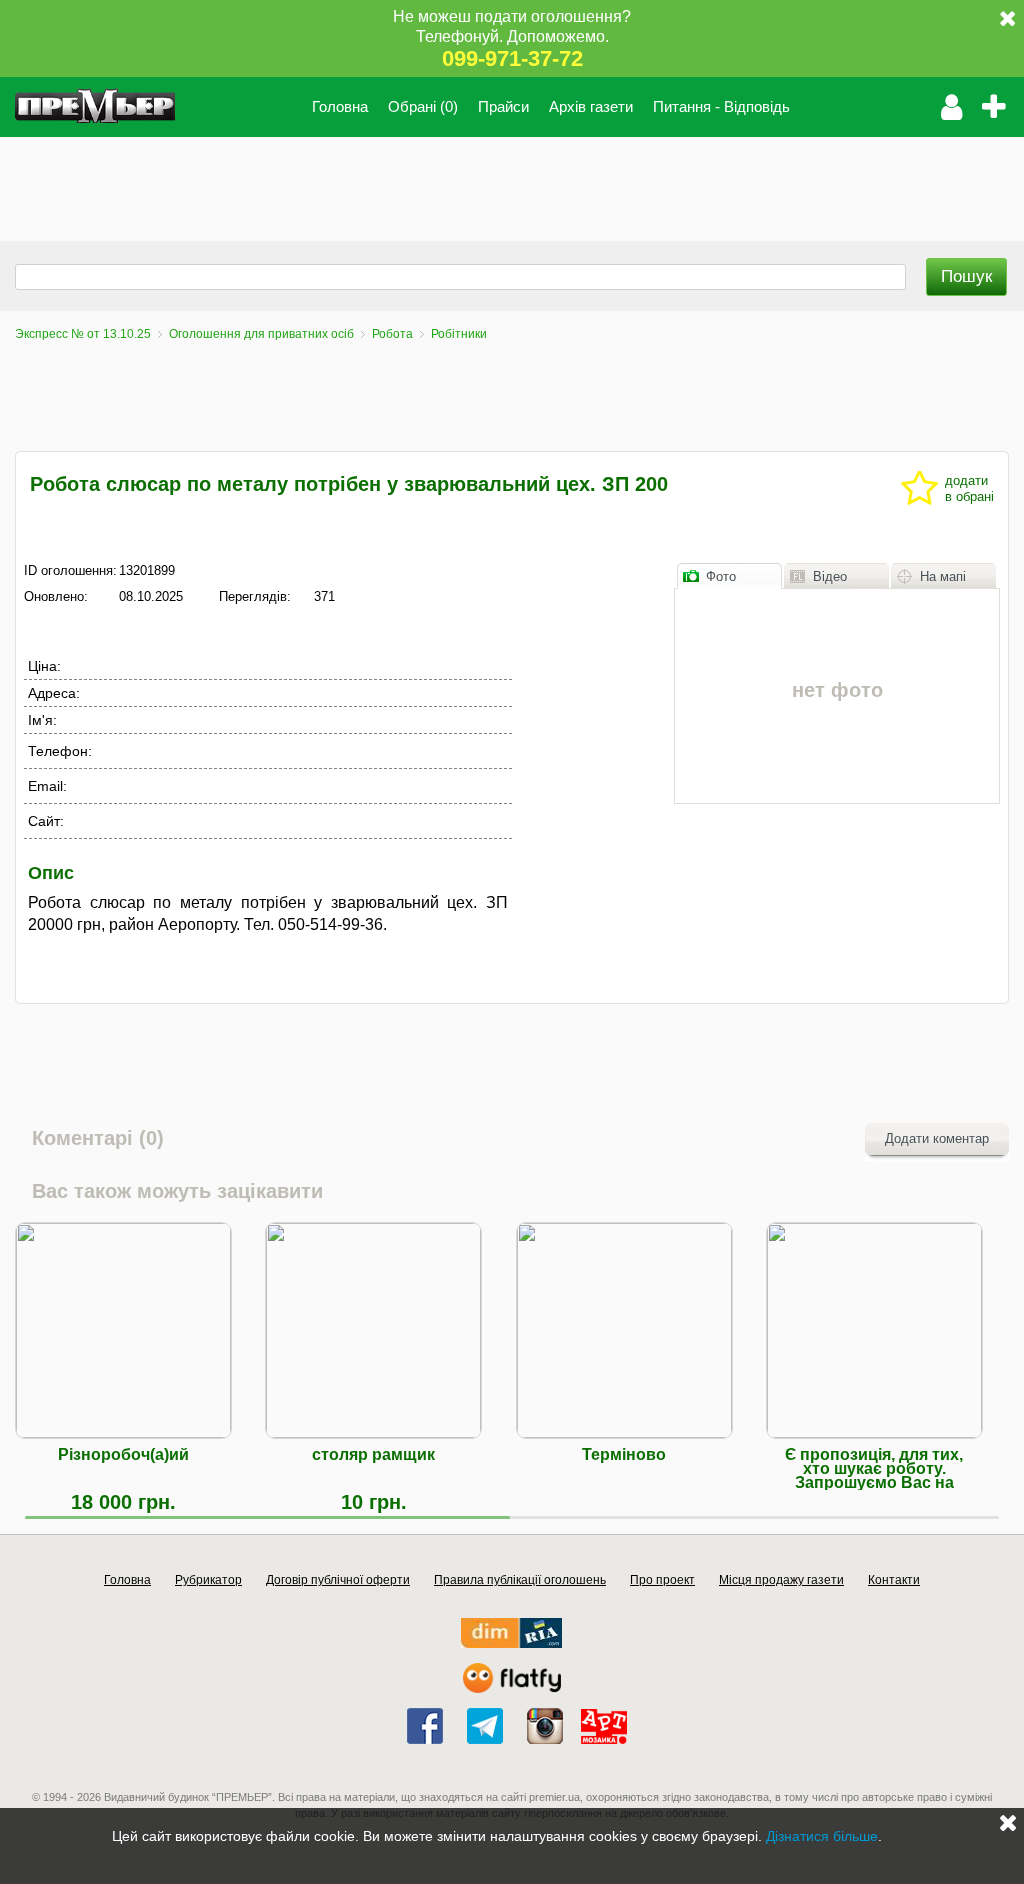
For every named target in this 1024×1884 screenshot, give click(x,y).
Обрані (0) (423, 106)
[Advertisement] (364, 182)
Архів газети (591, 106)
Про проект (662, 1580)
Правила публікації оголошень (520, 1580)
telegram (485, 1726)
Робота (392, 334)
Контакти (894, 1580)
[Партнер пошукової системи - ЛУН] (512, 1688)
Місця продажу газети (781, 1580)
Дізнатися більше (822, 1836)
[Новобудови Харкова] (511, 1643)
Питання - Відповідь (721, 106)
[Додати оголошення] (999, 107)
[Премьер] (95, 107)
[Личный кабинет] (951, 107)
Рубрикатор (208, 1580)
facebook (425, 1726)
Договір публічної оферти (338, 1580)
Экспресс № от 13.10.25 (83, 334)
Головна (340, 106)
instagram (545, 1726)
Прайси (503, 106)
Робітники (459, 334)
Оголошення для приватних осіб (261, 334)
